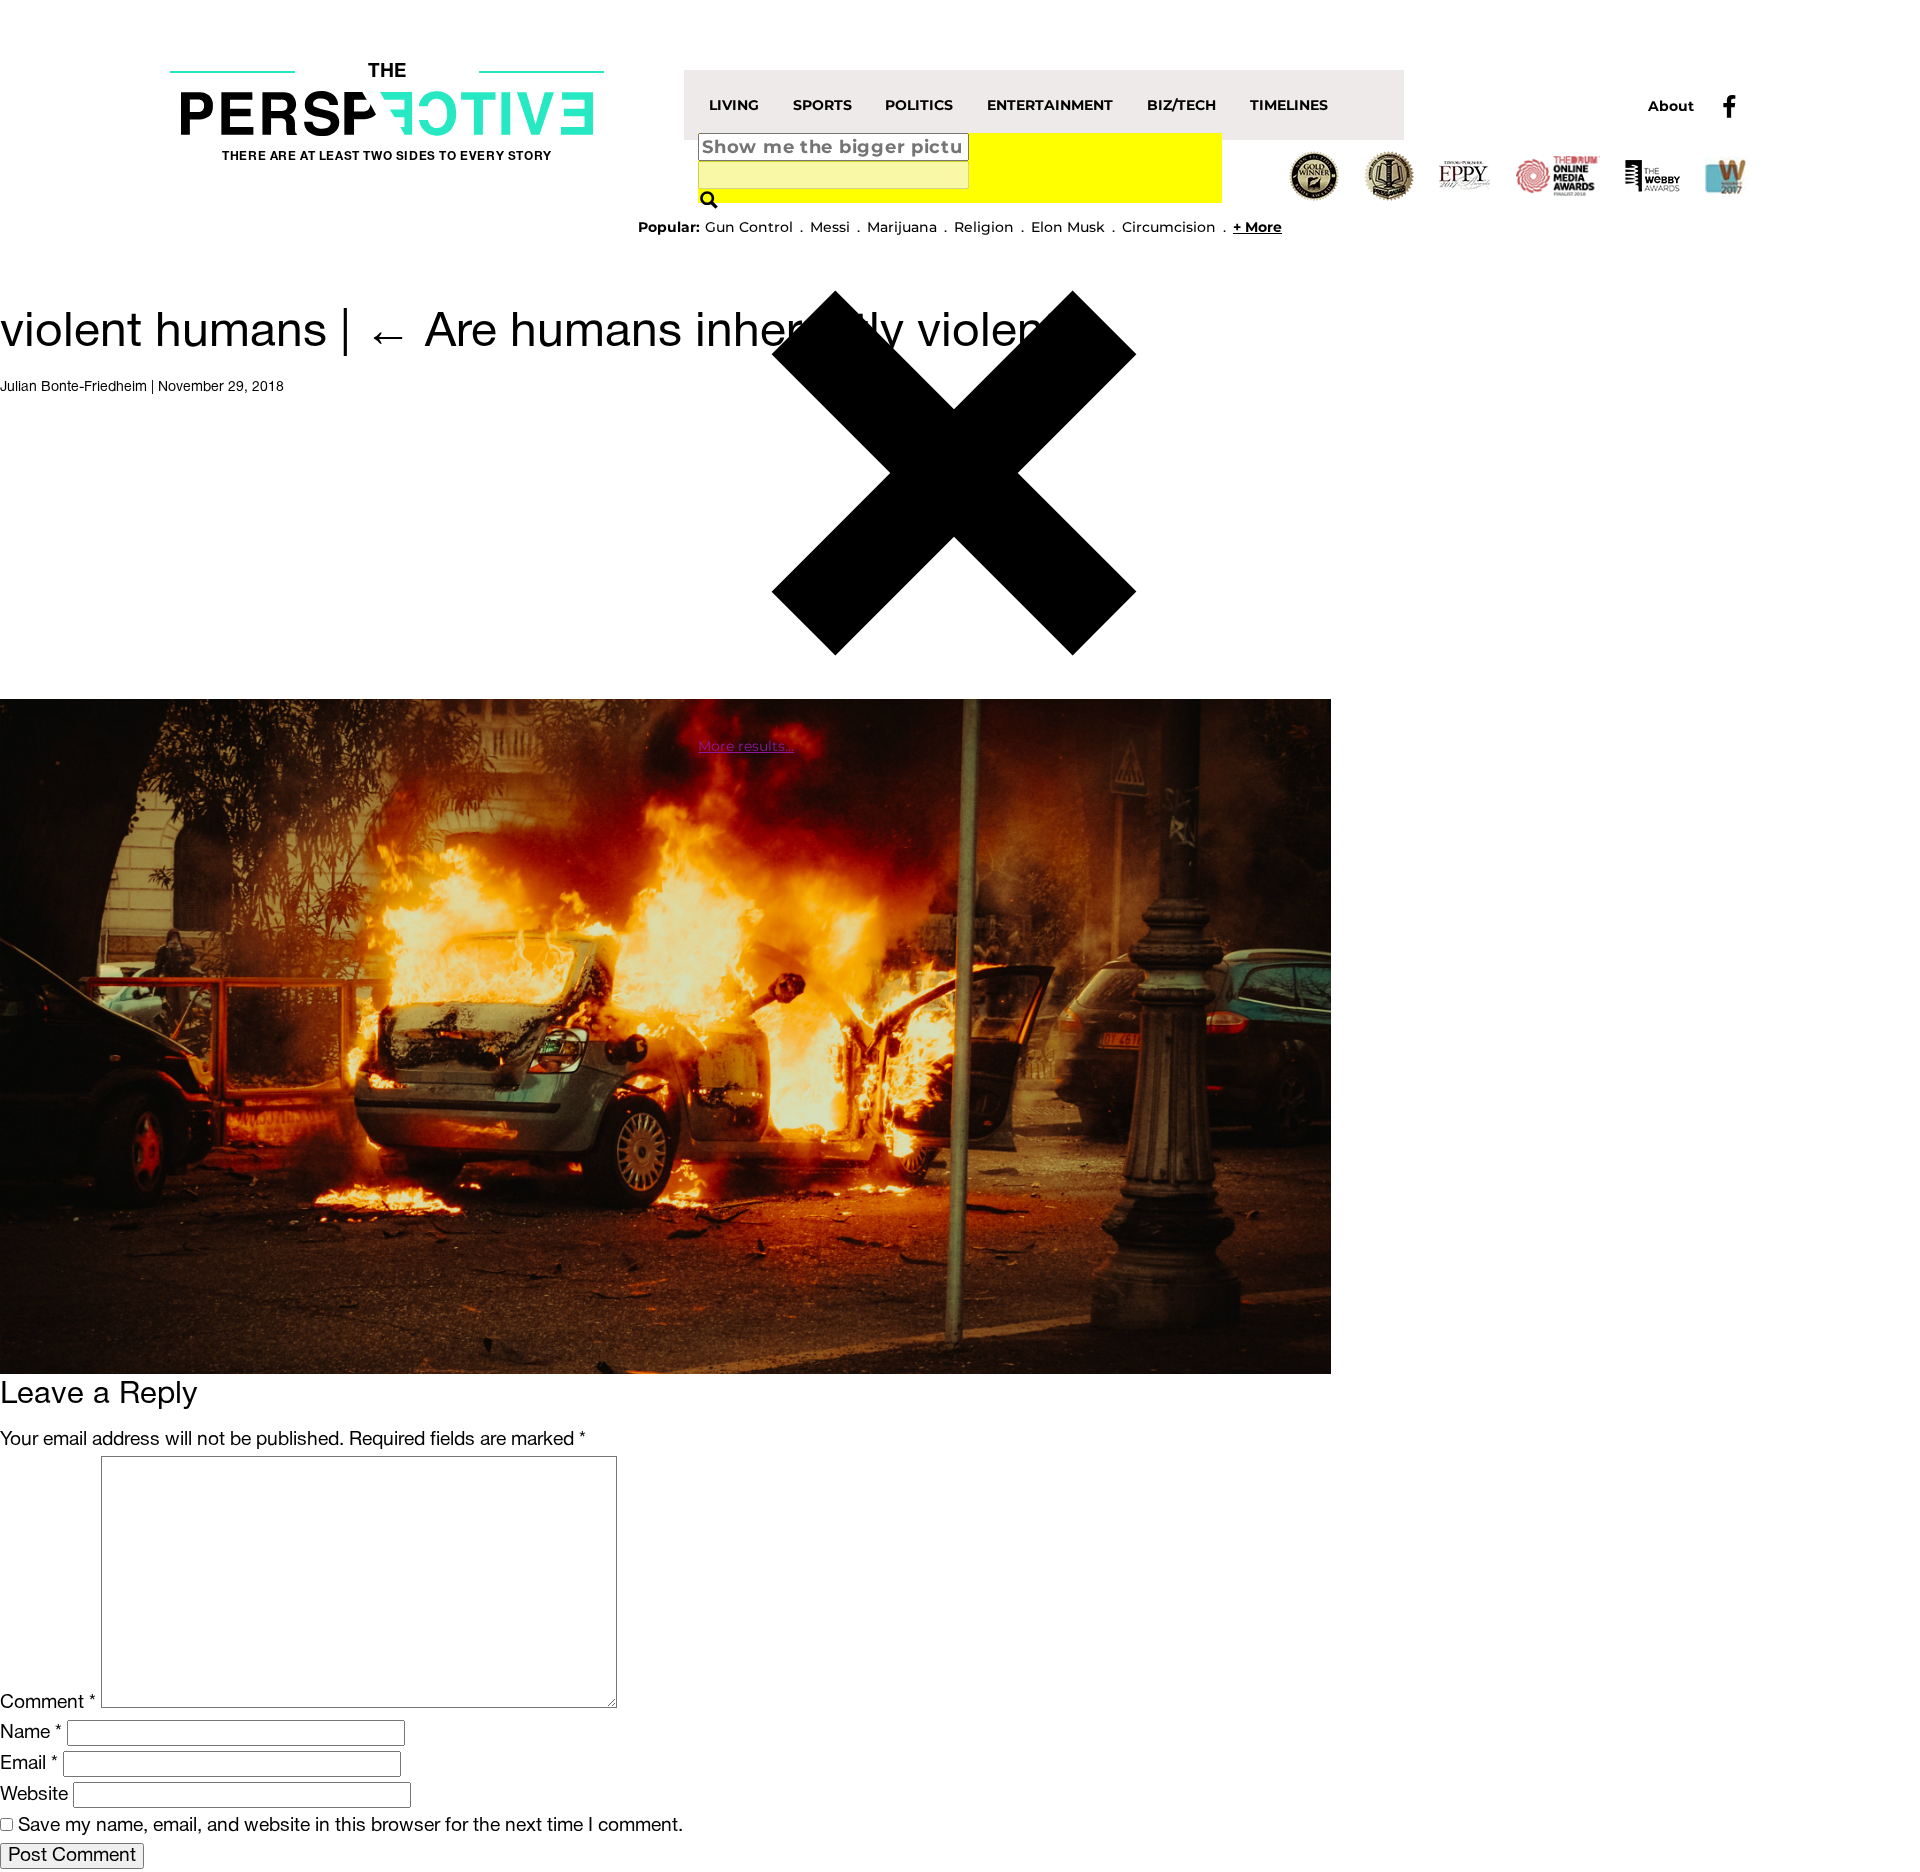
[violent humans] (665, 1036)
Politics (919, 105)
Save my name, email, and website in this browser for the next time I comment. (350, 1826)
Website (34, 1795)
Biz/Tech (1181, 105)
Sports (822, 105)
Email (29, 1764)
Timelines (1289, 105)
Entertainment (1050, 105)
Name (31, 1733)
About (1671, 106)
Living (734, 105)
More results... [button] (746, 746)
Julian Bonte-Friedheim (73, 387)
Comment (48, 1703)
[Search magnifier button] (709, 201)
